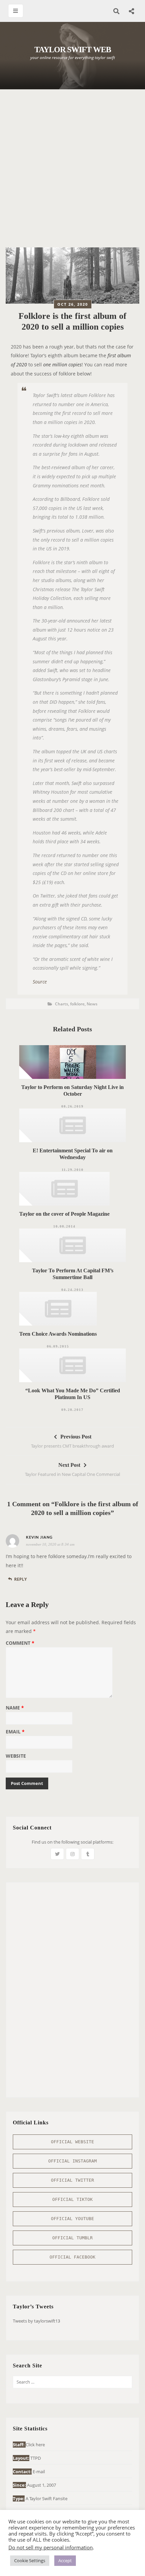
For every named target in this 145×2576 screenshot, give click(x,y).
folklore (77, 1004)
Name (15, 1708)
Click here (35, 2445)
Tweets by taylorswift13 (36, 2321)
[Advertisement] (72, 172)
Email (15, 1732)
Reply (20, 1579)
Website (16, 1756)
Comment (20, 1643)
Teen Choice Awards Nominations (58, 1334)
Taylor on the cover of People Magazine (64, 1214)
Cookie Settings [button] (30, 2560)
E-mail (39, 2472)
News (92, 1004)
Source (40, 982)
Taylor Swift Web (73, 50)
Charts (62, 1004)
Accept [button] (65, 2560)
